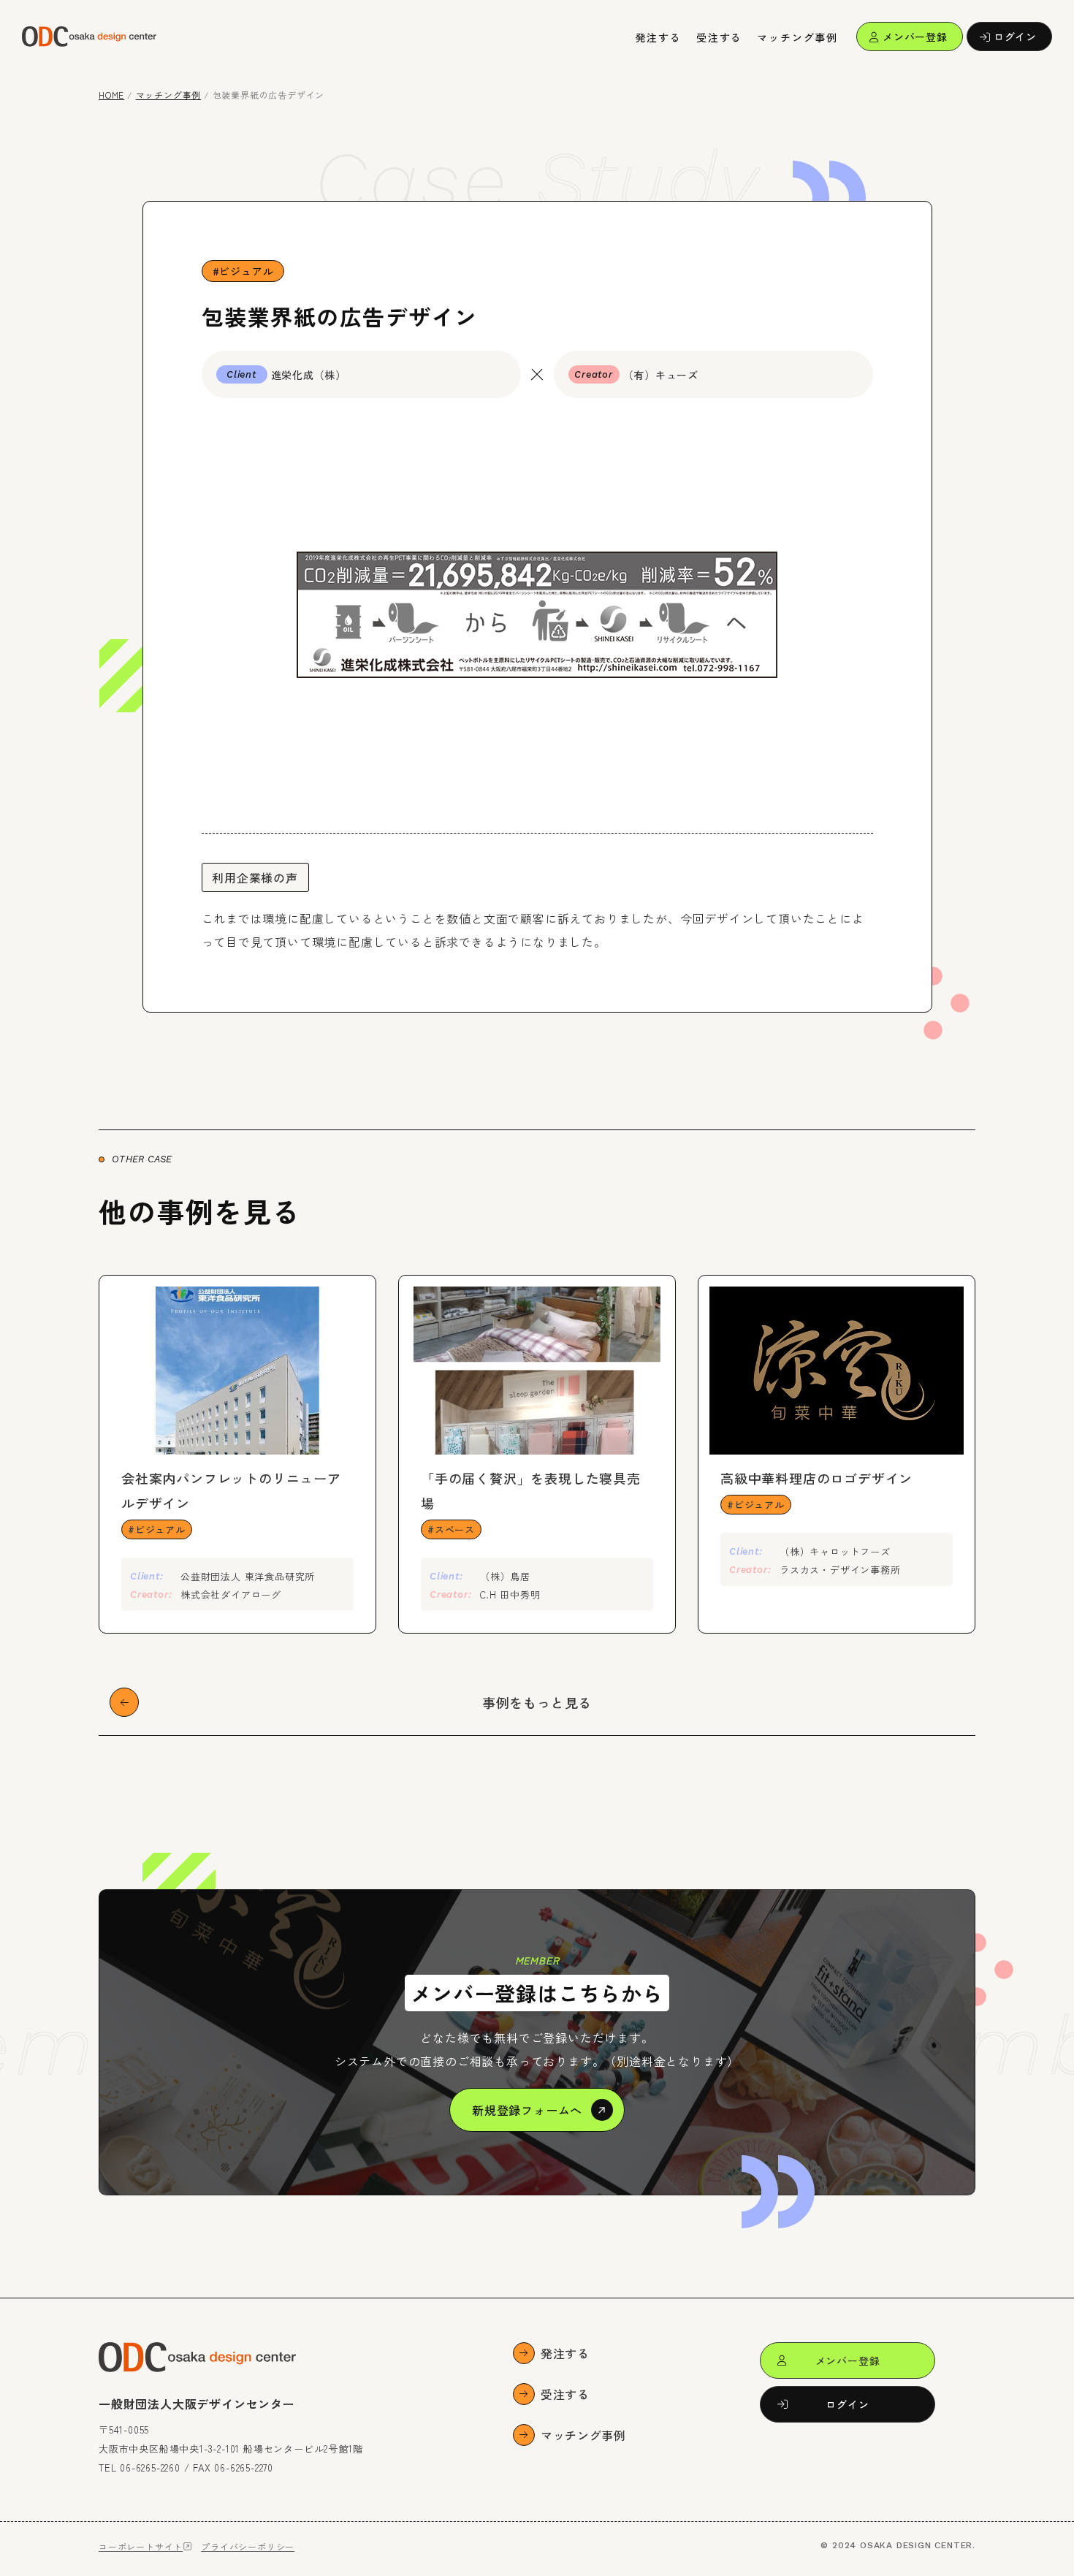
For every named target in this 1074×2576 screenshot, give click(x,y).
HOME (111, 95)
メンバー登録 (915, 37)
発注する (659, 37)
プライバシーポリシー (248, 2546)
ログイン (1015, 37)
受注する (719, 37)
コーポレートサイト (141, 2546)
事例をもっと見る (537, 1702)
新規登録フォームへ (527, 2110)
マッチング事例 (797, 37)
